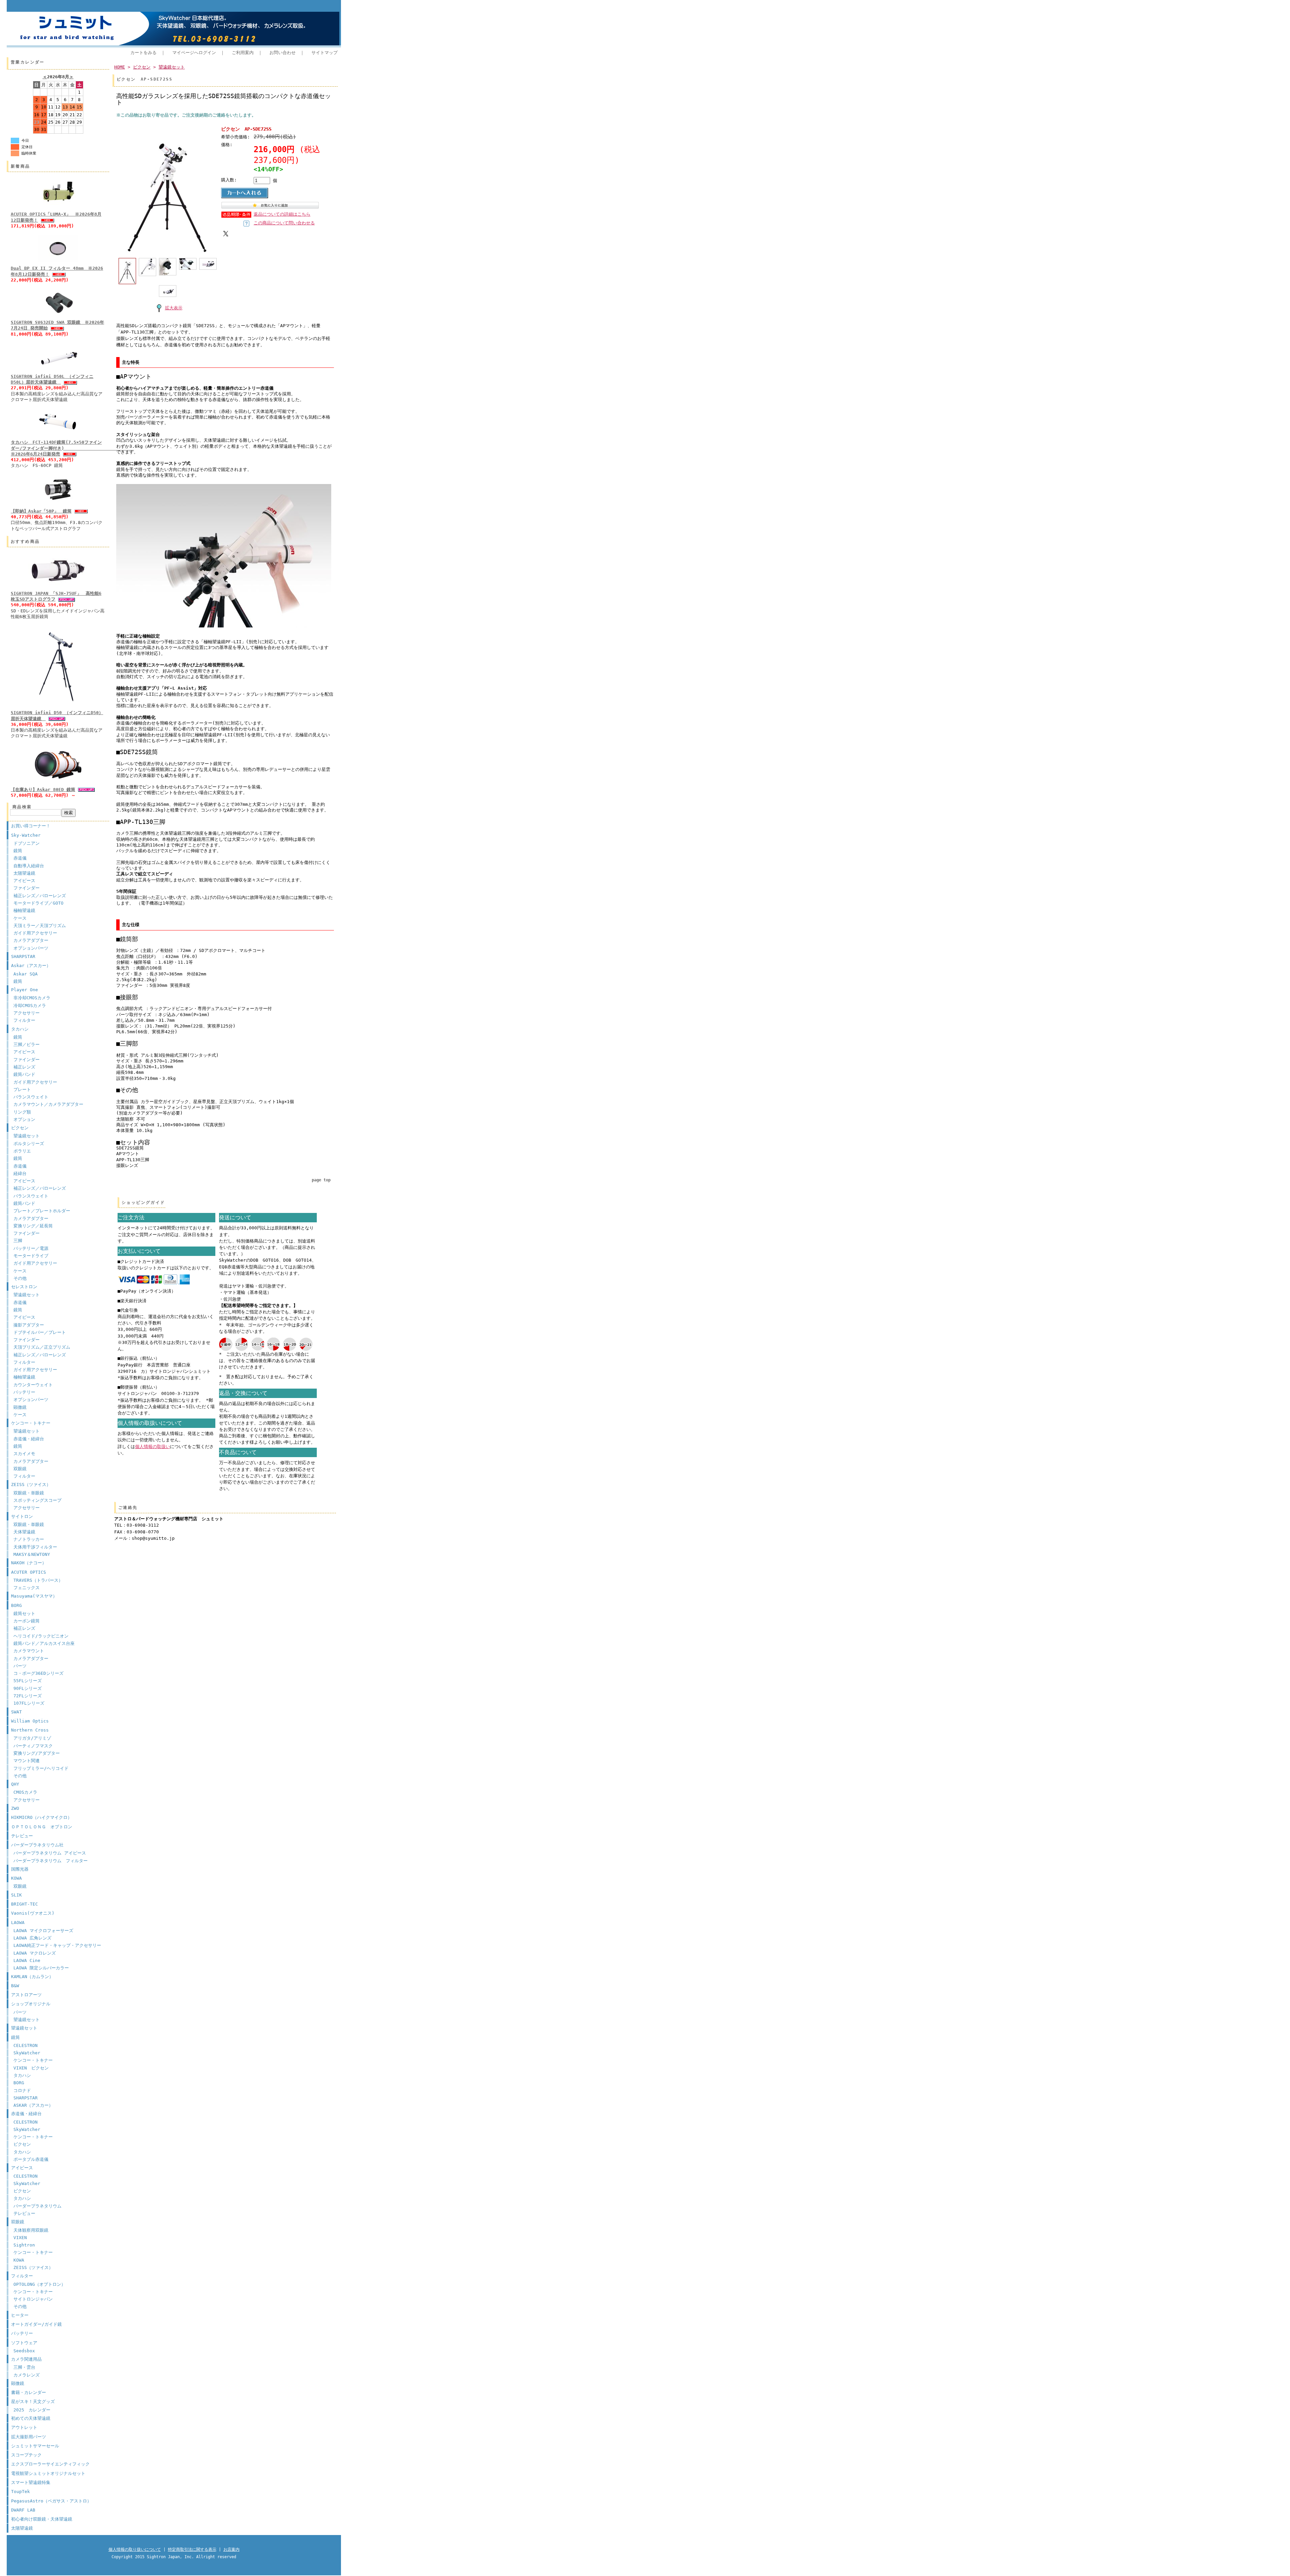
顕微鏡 (20, 1407)
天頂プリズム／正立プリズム (42, 1347)
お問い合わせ (283, 53)
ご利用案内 (243, 53)
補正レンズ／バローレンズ (40, 896)
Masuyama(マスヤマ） (34, 1596)
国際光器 (20, 1869)
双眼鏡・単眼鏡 (29, 1493)
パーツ (20, 1666)
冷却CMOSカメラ (30, 1006)
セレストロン (24, 1287)
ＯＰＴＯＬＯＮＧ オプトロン (42, 1827)
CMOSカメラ (25, 1792)
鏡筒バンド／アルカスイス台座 (44, 1643)
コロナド (22, 2090)
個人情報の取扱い (153, 1447)
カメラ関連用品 (26, 2359)
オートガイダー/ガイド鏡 (36, 2324)
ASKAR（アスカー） (33, 2105)
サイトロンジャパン (33, 2299)
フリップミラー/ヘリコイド (41, 1768)
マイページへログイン (194, 53)
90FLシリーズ (28, 1688)
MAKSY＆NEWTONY (32, 1554)
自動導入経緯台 (29, 866)
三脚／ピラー (27, 1044)
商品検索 (22, 807)
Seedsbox (24, 2351)
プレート (22, 1089)
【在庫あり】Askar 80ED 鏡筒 (43, 790)
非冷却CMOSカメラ (32, 998)
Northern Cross (30, 1730)
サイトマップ (325, 53)
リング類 (22, 1112)
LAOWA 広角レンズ (32, 1938)
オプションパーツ (31, 948)
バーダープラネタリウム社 (37, 1845)
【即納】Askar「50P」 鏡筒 (41, 511)
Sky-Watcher (26, 835)
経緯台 (20, 1173)
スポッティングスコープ (37, 1500)
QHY (15, 1784)
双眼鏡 (20, 1469)
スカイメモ (24, 1454)
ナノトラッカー (29, 1539)
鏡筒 (18, 851)
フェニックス (27, 1588)
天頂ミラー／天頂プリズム (40, 926)
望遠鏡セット (27, 1136)
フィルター (24, 1020)
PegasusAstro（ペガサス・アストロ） (51, 2501)
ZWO (15, 1808)
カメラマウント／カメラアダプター (48, 1104)
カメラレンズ (27, 2375)
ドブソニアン (27, 843)
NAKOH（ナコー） (29, 1563)
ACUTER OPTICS (29, 1572)
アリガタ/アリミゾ (32, 1738)
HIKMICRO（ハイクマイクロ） (41, 1817)
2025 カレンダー (32, 2410)
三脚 (18, 1241)
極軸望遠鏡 (24, 910)
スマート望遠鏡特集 (31, 2482)
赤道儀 (20, 858)
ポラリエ (22, 1151)
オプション (24, 1119)
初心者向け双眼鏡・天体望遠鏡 (42, 2519)
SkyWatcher (27, 2053)
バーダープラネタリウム (37, 2206)
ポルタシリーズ (29, 1144)
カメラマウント (29, 1651)
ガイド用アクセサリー (35, 933)
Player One (25, 990)
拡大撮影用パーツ (29, 2437)
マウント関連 (27, 1761)
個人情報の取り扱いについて (135, 2549)
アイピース (24, 881)
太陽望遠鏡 (24, 873)
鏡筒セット (24, 1613)
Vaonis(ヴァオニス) (33, 1913)
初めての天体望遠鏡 (31, 2418)
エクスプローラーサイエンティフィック (50, 2464)
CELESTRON (26, 2045)
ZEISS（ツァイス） (31, 1485)
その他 (20, 1278)
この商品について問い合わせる (284, 223)
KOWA (16, 1878)
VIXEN (20, 2238)
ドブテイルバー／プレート (40, 1332)
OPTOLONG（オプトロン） (39, 2284)
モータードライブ (31, 1256)
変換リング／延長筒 (33, 1226)
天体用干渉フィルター (35, 1547)
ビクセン (20, 1128)
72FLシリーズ (28, 1696)
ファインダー (27, 888)
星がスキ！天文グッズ (33, 2402)
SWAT (16, 1712)
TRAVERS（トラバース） (38, 1580)
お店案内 (231, 2549)
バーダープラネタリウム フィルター (51, 1861)
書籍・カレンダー (29, 2392)
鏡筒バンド (24, 1074)
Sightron (24, 2245)
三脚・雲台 (24, 2367)
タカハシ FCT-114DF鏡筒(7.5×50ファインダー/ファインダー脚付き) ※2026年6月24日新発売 (72, 448)
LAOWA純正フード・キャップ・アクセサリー (57, 1945)
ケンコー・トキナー (31, 1423)
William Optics (30, 1721)
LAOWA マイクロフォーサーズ (43, 1931)
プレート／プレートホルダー (42, 1211)
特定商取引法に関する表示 (192, 2549)
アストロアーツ (26, 1995)
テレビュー (22, 1836)
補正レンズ (24, 1067)
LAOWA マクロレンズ (35, 1953)
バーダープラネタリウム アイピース (50, 1853)
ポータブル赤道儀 (31, 2159)
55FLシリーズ (28, 1681)
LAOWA (18, 1923)
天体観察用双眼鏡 (31, 2230)
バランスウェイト (31, 1097)
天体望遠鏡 (24, 1532)
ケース (20, 918)
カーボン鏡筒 (27, 1621)
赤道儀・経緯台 (29, 1439)
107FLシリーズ (29, 1703)
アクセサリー (27, 1013)
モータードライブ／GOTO (38, 903)
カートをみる (143, 53)
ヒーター (20, 2315)
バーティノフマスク (33, 1746)
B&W (15, 1986)
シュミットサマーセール (35, 2446)
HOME (120, 67)
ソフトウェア (24, 2343)
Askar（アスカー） (31, 966)
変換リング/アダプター (37, 1753)
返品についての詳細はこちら (282, 214)
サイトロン (22, 1516)
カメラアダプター (31, 940)
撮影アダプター (29, 1325)
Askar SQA (26, 974)
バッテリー (24, 1392)
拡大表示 (174, 308)
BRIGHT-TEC (25, 1904)
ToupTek (20, 2492)
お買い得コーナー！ (31, 826)
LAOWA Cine (27, 1960)
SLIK (16, 1895)
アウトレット (24, 2427)
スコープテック (26, 2455)
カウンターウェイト (33, 1385)
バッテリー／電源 (31, 1248)
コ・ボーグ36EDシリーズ (38, 1673)
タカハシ (20, 1029)
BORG (16, 1605)
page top (321, 1180)
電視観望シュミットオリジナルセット (48, 2473)
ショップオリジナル (31, 2004)
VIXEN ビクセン (31, 2068)
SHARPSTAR (23, 956)
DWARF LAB (23, 2510)
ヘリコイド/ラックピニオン (41, 1636)
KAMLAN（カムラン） (32, 1977)
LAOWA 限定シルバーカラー (41, 1968)
